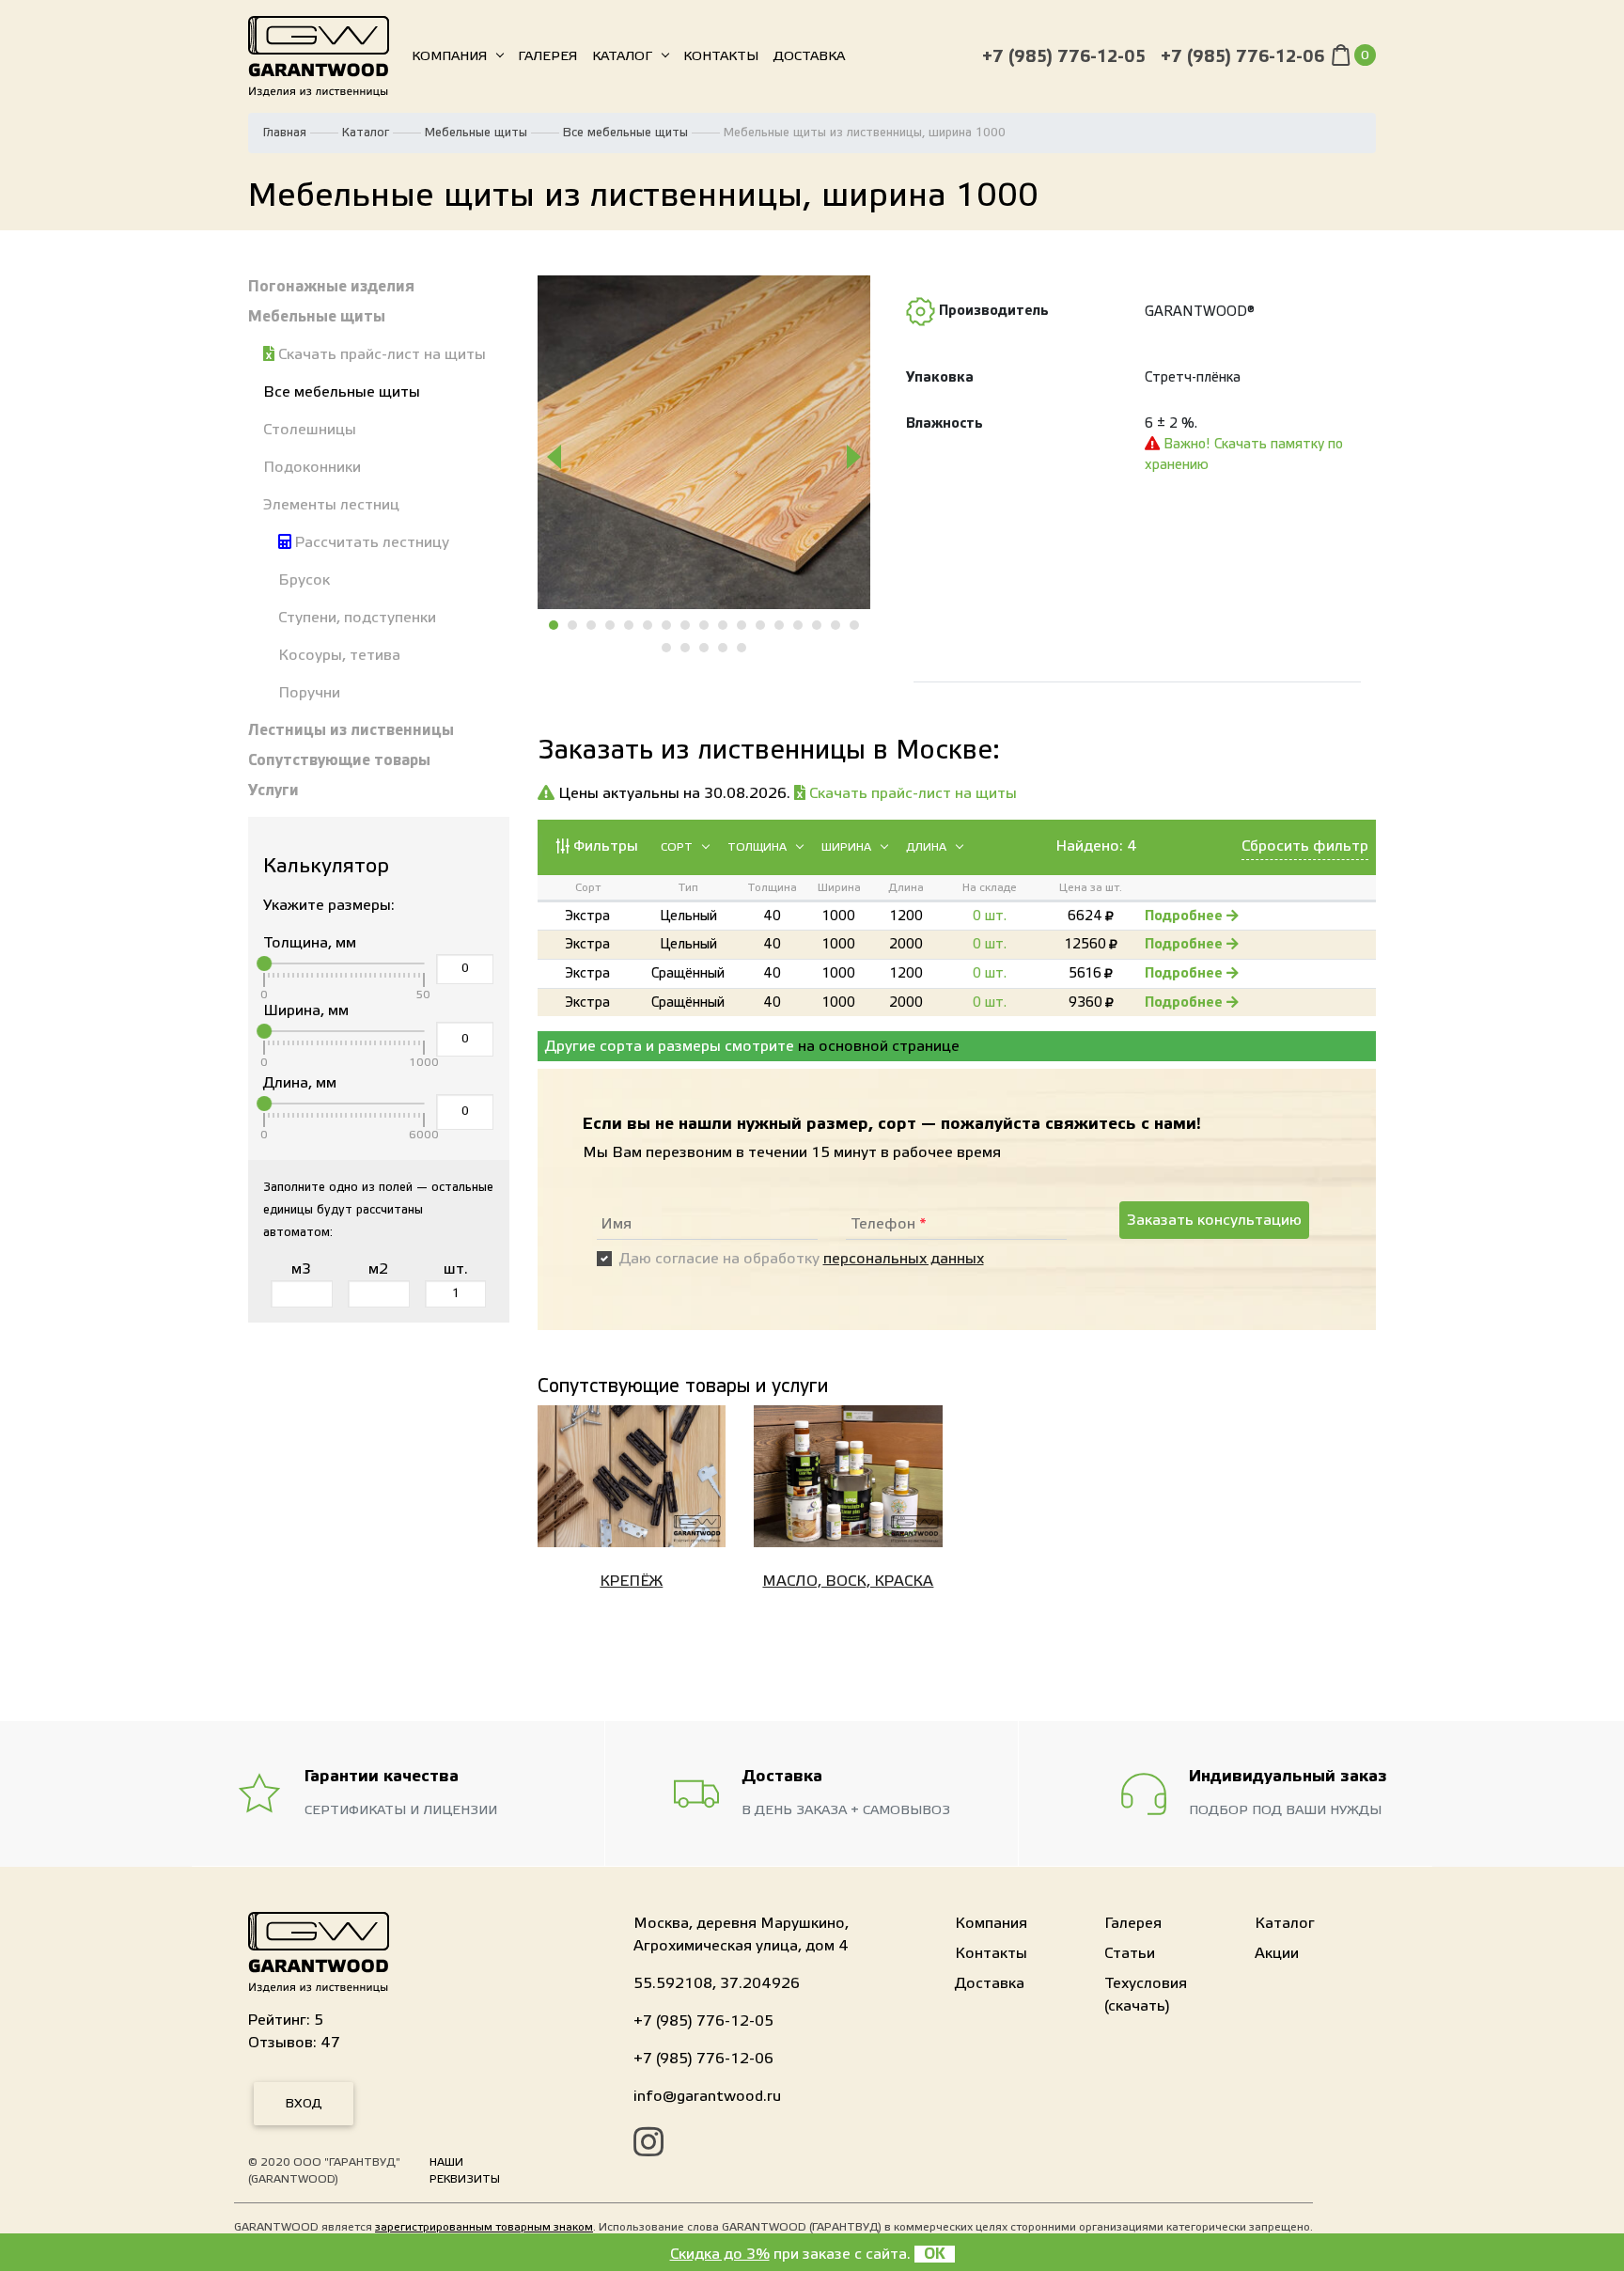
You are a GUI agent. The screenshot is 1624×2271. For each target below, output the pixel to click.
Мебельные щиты (476, 133)
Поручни (309, 693)
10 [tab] (724, 625)
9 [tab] (705, 625)
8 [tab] (686, 625)
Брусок (304, 580)
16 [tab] (836, 625)
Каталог (622, 56)
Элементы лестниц (331, 505)
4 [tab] (611, 625)
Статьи (1130, 1953)
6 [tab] (648, 625)
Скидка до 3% (720, 2254)
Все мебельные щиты (625, 133)
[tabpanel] (704, 442)
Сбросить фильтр (1305, 846)
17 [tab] (855, 625)
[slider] (264, 963)
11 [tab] (742, 625)
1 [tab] (554, 625)
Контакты (721, 56)
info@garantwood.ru (707, 2096)
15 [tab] (818, 625)
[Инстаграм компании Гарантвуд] (648, 2145)
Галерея (547, 56)
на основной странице (879, 1046)
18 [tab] (667, 648)
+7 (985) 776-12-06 (1242, 57)
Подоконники (312, 467)
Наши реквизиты (465, 2170)
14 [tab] (799, 625)
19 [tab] (686, 648)
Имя (616, 1224)
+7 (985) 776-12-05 (1064, 57)
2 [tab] (573, 625)
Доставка (809, 56)
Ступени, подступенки (357, 618)
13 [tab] (780, 625)
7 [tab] (667, 625)
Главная (285, 133)
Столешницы (310, 430)
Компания (449, 56)
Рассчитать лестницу (370, 542)
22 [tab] (742, 648)
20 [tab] (705, 648)
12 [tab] (761, 625)
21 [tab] (724, 648)
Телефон (889, 1224)
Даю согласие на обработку (802, 1259)
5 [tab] (630, 625)
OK (935, 2254)
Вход (304, 2104)
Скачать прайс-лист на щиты (380, 354)
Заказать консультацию (1214, 1220)
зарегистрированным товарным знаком (484, 2227)
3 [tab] (592, 625)
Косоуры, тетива (339, 655)
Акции (1277, 1953)
